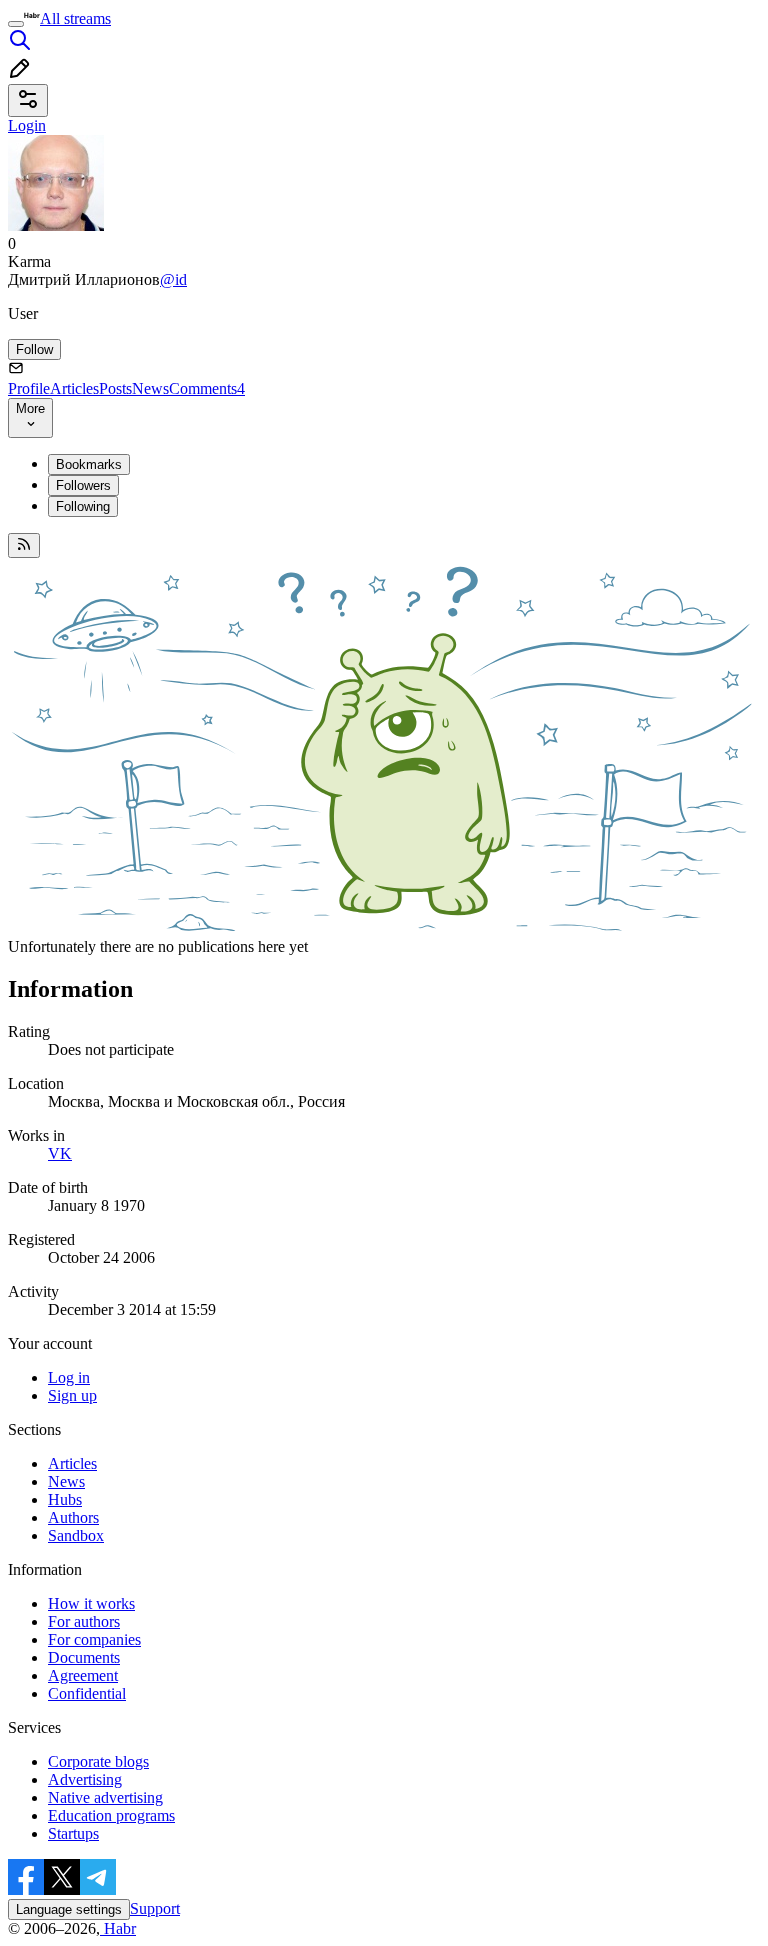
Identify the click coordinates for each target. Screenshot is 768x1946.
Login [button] (27, 125)
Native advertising (105, 1797)
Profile (29, 388)
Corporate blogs (98, 1761)
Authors (73, 1517)
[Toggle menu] (16, 24)
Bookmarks (89, 464)
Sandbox (76, 1535)
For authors (84, 1621)
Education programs (111, 1815)
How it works (91, 1603)
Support (155, 1908)
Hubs (65, 1499)
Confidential (87, 1693)
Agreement (83, 1675)
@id (173, 279)
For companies (94, 1639)
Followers (83, 485)
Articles (74, 388)
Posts (115, 388)
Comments (207, 388)
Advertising (85, 1779)
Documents (84, 1657)
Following (83, 506)
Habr (118, 1928)
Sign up (72, 1395)
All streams (75, 18)
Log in (69, 1377)
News (150, 388)
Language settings (69, 1909)
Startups (73, 1833)
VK (60, 1153)
